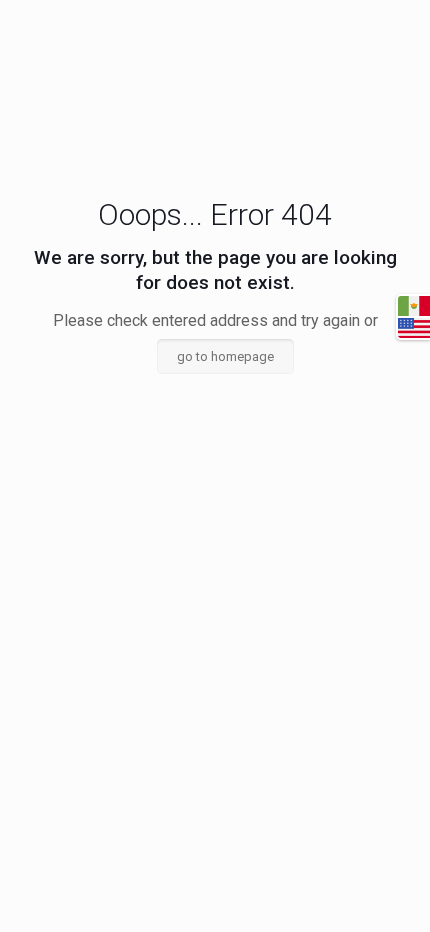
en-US (414, 328)
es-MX (414, 306)
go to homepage (225, 356)
